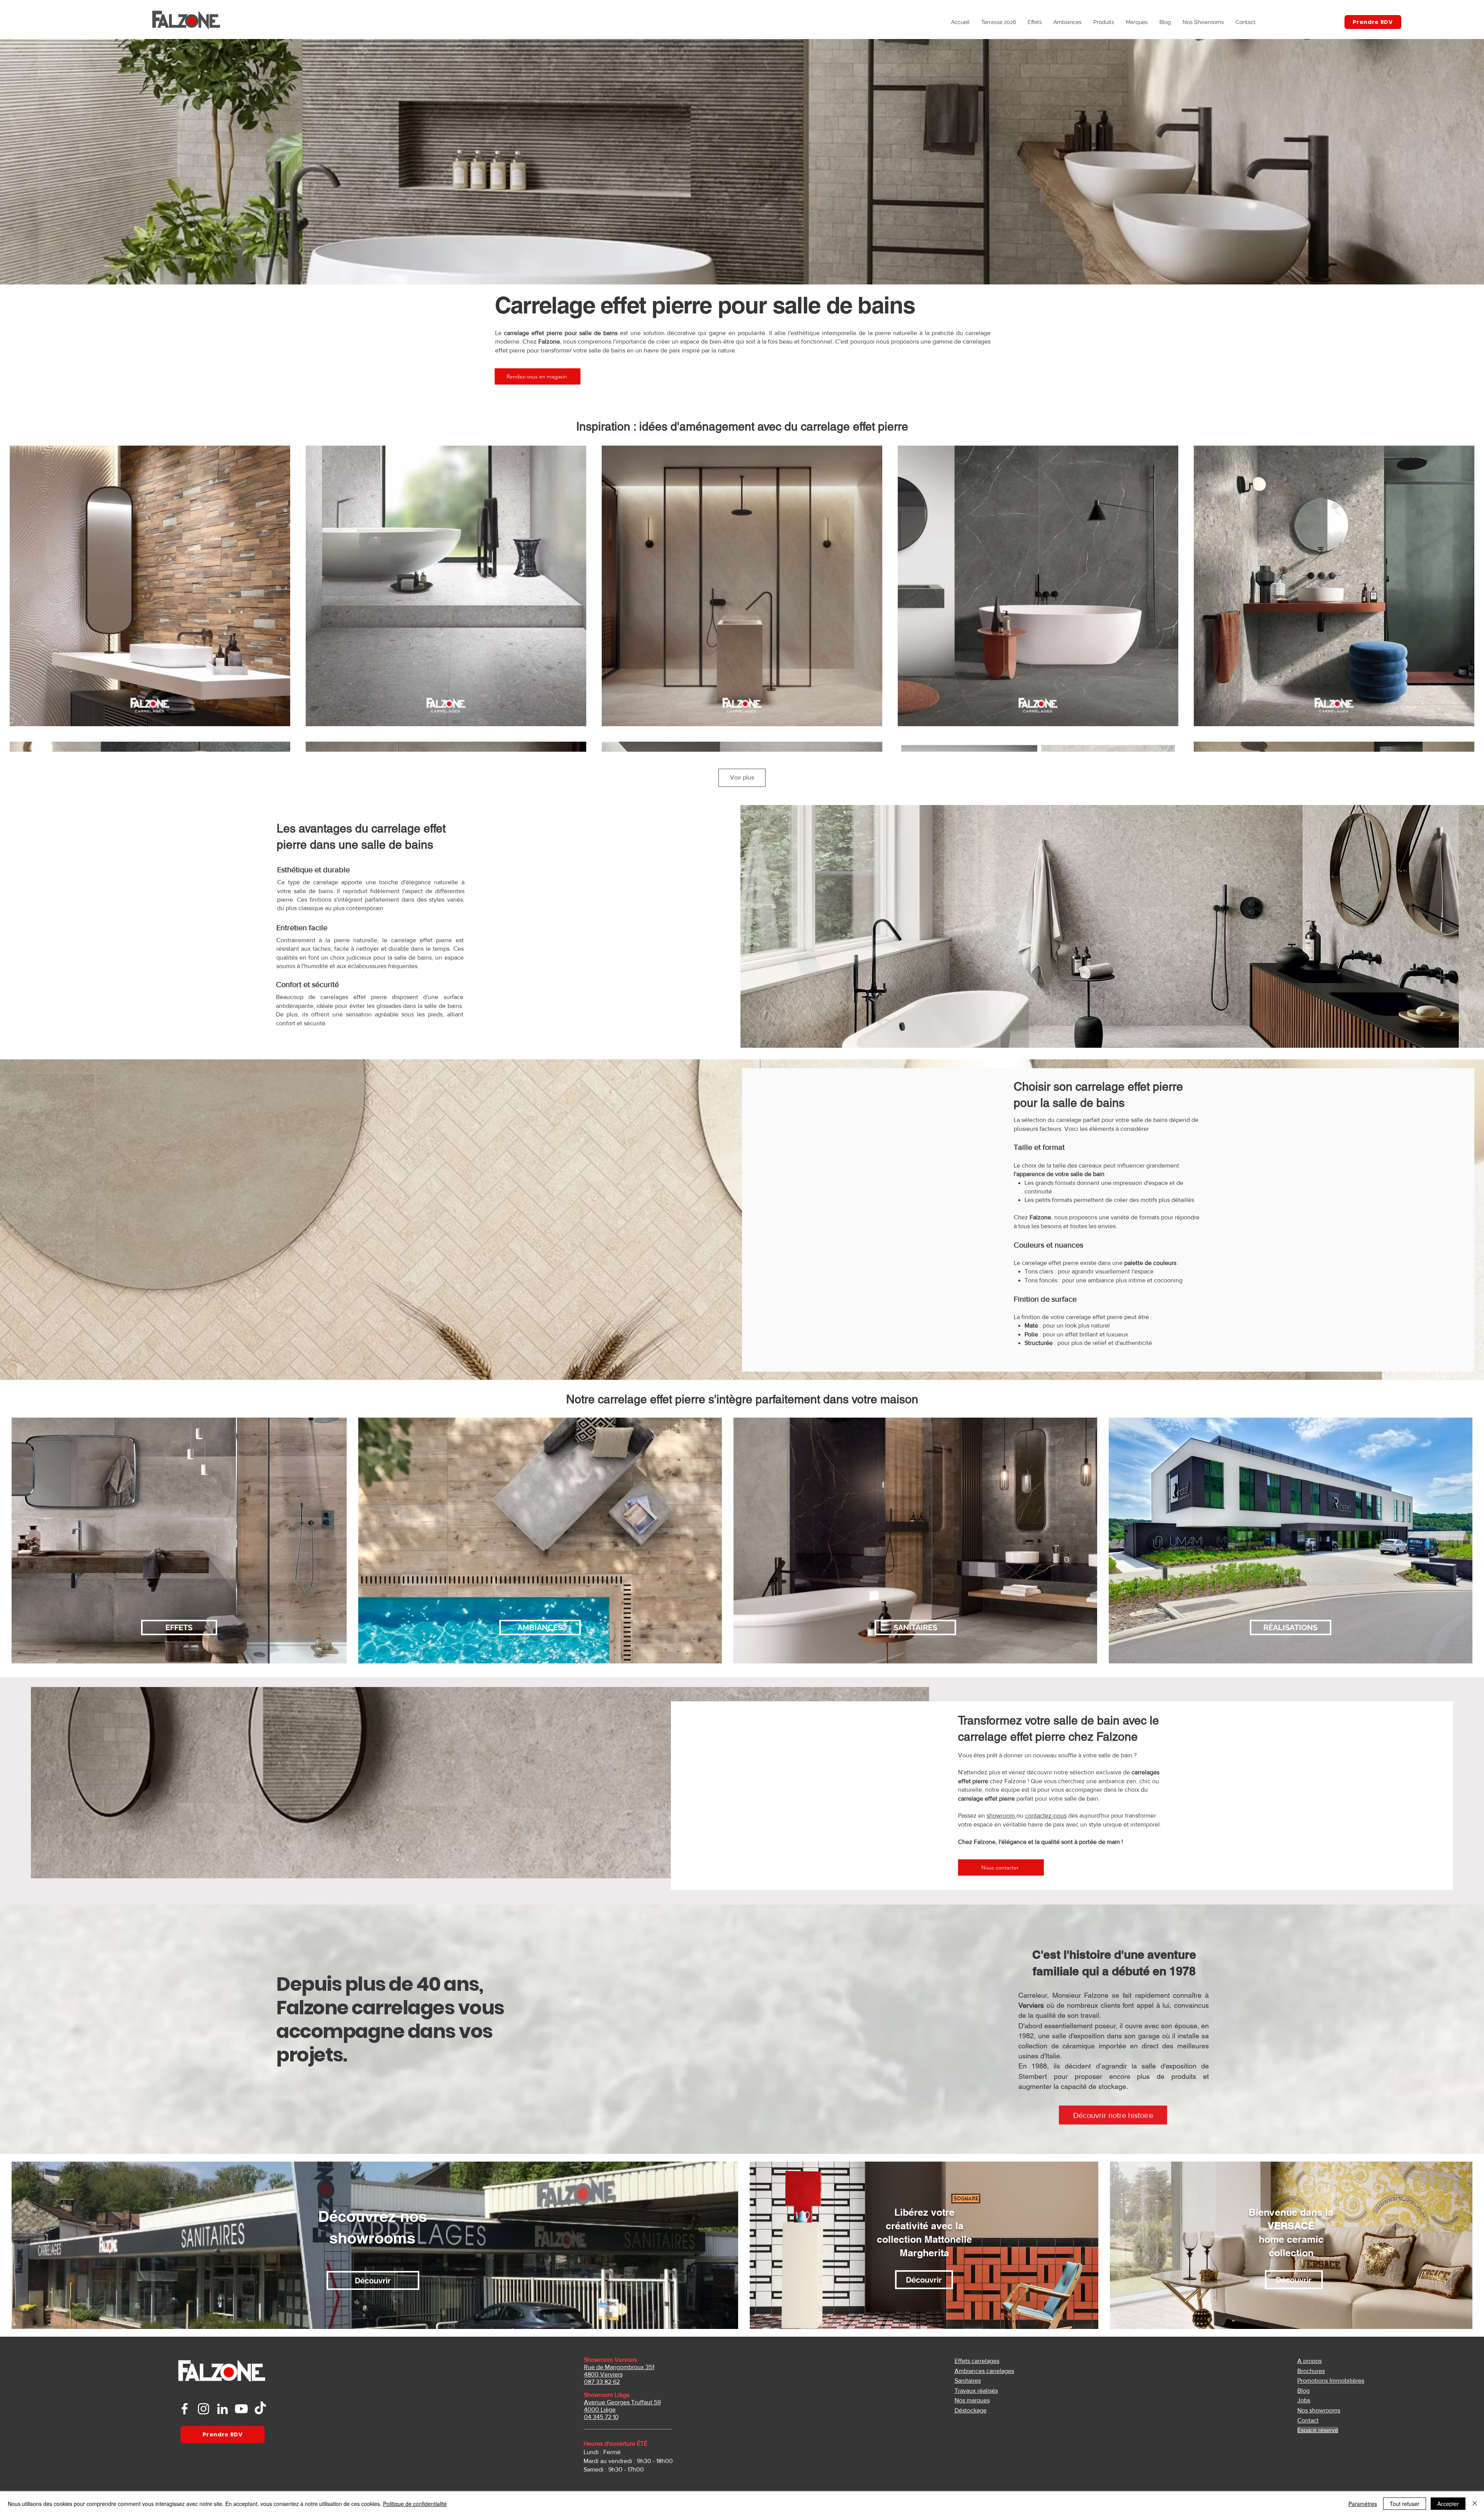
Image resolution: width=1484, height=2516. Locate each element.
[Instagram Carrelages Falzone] (203, 2409)
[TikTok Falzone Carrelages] (260, 2409)
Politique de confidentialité (415, 2504)
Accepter (1448, 2504)
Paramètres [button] (1363, 2504)
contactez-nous (1046, 1816)
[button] (1104, 22)
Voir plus (742, 777)
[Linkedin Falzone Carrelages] (222, 2409)
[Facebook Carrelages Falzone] (185, 2409)
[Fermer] (1475, 2504)
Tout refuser (1405, 2504)
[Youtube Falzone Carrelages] (241, 2409)
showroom (1002, 1816)
